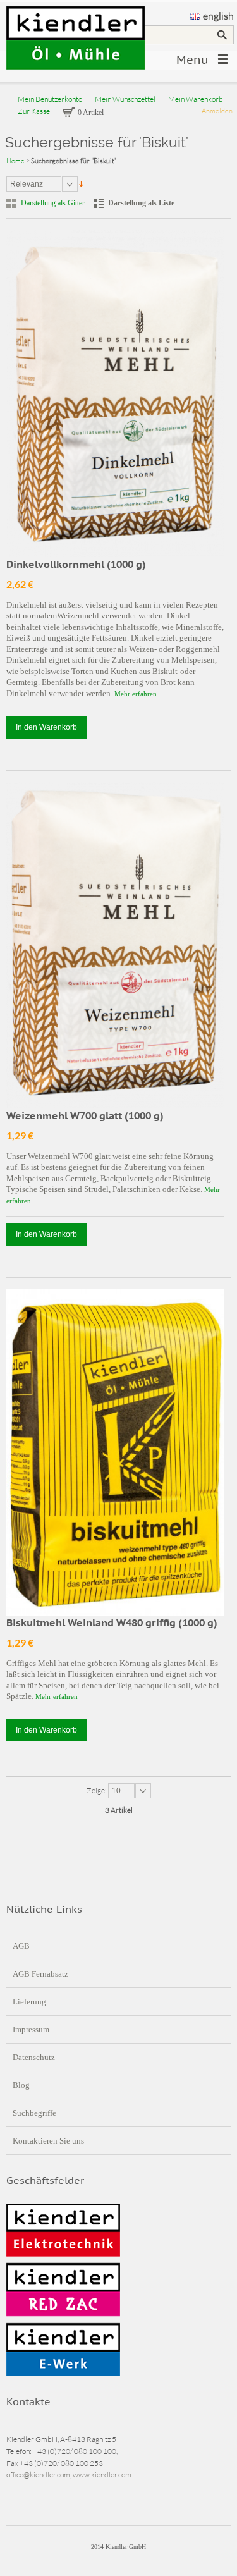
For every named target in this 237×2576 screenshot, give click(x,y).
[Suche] (222, 35)
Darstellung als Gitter (53, 203)
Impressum (31, 2029)
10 (116, 1791)
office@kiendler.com (38, 2475)
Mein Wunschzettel (125, 99)
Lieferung (29, 2002)
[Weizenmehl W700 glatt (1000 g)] (115, 946)
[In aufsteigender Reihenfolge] (81, 184)
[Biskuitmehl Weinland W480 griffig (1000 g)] (115, 1453)
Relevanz (27, 184)
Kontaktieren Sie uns (48, 2141)
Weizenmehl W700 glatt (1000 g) (85, 1115)
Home (15, 161)
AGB (21, 1946)
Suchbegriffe (34, 2113)
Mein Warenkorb (196, 99)
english (218, 16)
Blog (21, 2085)
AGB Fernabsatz (40, 1974)
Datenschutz (34, 2057)
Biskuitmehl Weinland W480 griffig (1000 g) (112, 1622)
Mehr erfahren (136, 694)
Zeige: (97, 1790)
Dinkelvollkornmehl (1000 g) (76, 564)
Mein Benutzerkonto (50, 99)
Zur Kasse (34, 111)
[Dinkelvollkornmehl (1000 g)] (115, 394)
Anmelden (217, 111)
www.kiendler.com (102, 2475)
